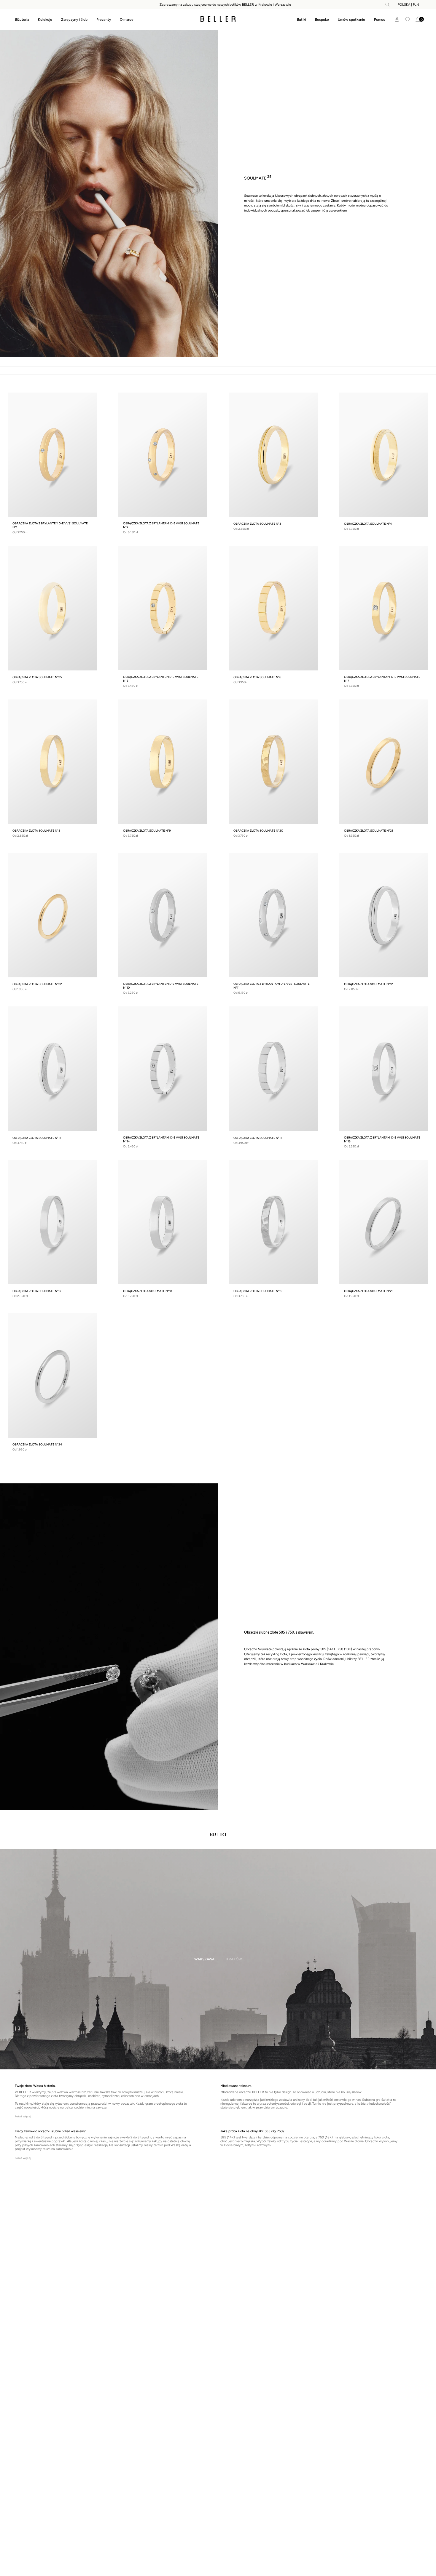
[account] (397, 19)
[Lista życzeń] (408, 19)
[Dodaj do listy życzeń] (90, 400)
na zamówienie (62, 2149)
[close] (387, 5)
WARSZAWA (204, 1959)
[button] (380, 20)
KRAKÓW (234, 1959)
